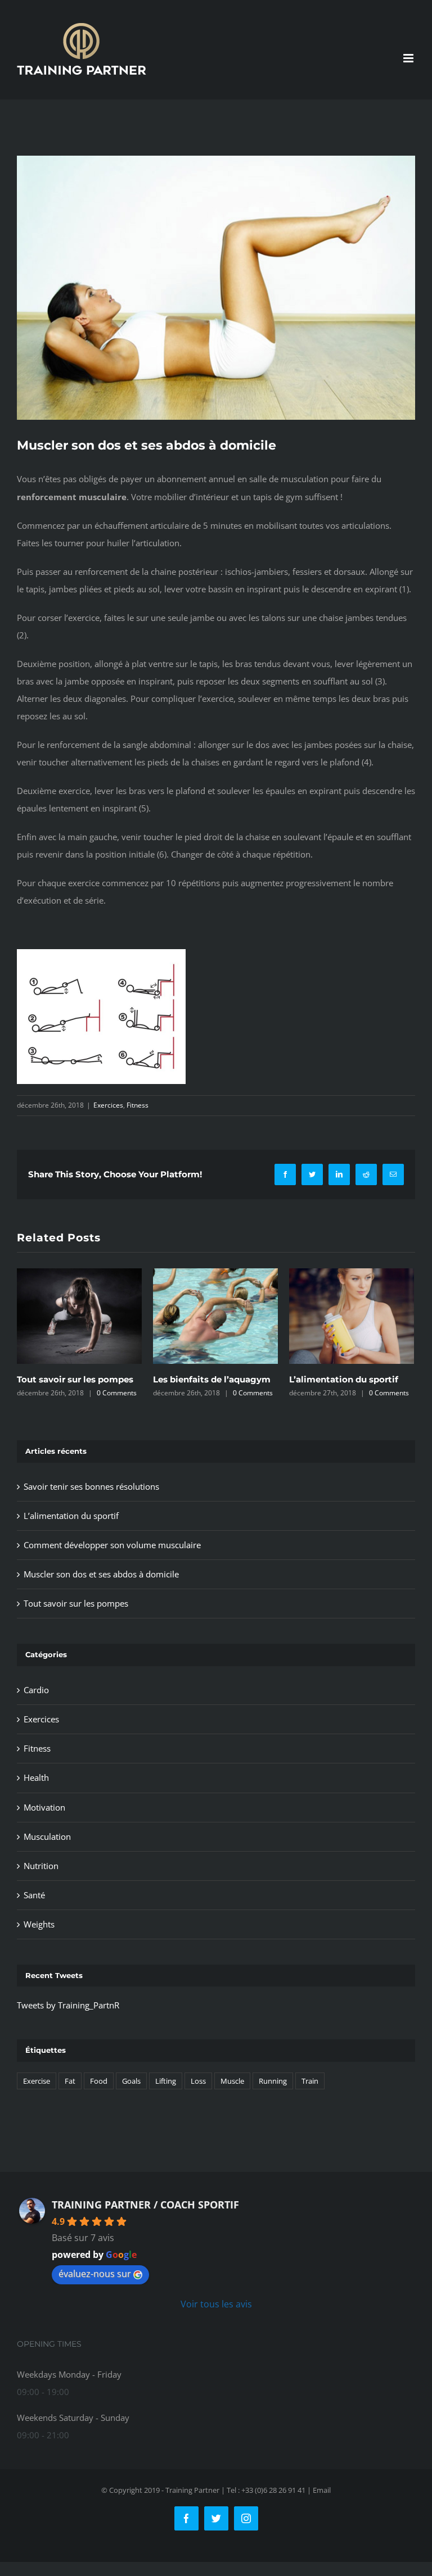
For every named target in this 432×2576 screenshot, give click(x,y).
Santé (34, 1903)
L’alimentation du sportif (263, 1379)
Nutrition (41, 1874)
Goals (131, 2089)
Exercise (37, 2089)
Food (99, 2089)
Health (36, 1786)
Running (273, 2089)
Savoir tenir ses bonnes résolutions (91, 1494)
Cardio (36, 1698)
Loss (198, 2089)
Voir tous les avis (216, 2312)
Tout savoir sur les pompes (76, 1611)
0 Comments (36, 1393)
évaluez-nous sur (95, 2282)
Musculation (47, 1844)
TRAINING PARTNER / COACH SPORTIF (145, 2212)
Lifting (166, 2089)
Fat (70, 2089)
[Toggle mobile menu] (409, 58)
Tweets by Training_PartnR (68, 2013)
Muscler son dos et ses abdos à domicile (101, 1582)
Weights (39, 1932)
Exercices (108, 1105)
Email (322, 2498)
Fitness (138, 1105)
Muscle (232, 2089)
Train (310, 2089)
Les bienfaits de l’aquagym (131, 1379)
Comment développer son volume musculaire (112, 1553)
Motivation (44, 1815)
